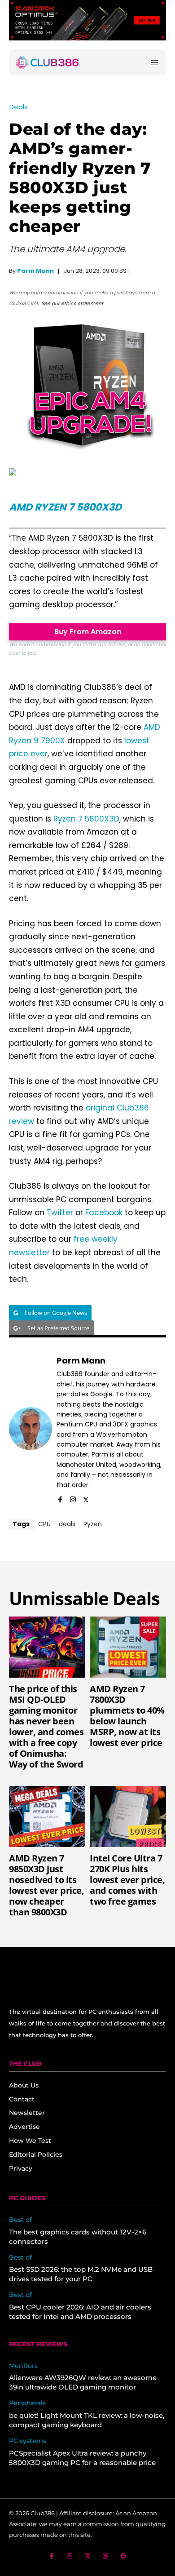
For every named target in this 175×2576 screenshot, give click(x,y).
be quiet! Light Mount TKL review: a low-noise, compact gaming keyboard (87, 2420)
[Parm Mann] (31, 1429)
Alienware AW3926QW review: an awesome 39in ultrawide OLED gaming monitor (83, 2382)
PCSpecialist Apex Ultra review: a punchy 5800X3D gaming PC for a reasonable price (82, 2458)
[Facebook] (60, 1498)
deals (67, 1524)
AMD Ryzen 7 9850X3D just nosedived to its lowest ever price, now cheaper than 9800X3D (46, 1885)
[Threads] (106, 2556)
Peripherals (27, 2403)
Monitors (23, 2366)
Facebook (104, 1212)
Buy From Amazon (88, 632)
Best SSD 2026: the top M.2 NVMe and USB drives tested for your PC (81, 2274)
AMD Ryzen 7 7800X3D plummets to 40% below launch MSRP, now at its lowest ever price (127, 1716)
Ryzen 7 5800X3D (86, 819)
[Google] (124, 2556)
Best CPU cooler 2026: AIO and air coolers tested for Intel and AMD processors (80, 2312)
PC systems (28, 2441)
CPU (44, 1524)
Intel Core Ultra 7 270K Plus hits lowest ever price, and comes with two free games (127, 1880)
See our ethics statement (72, 303)
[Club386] (47, 62)
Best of (20, 2220)
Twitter (60, 1212)
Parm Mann (35, 271)
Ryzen (93, 1524)
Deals (19, 107)
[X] (86, 1498)
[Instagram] (73, 1498)
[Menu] (154, 63)
